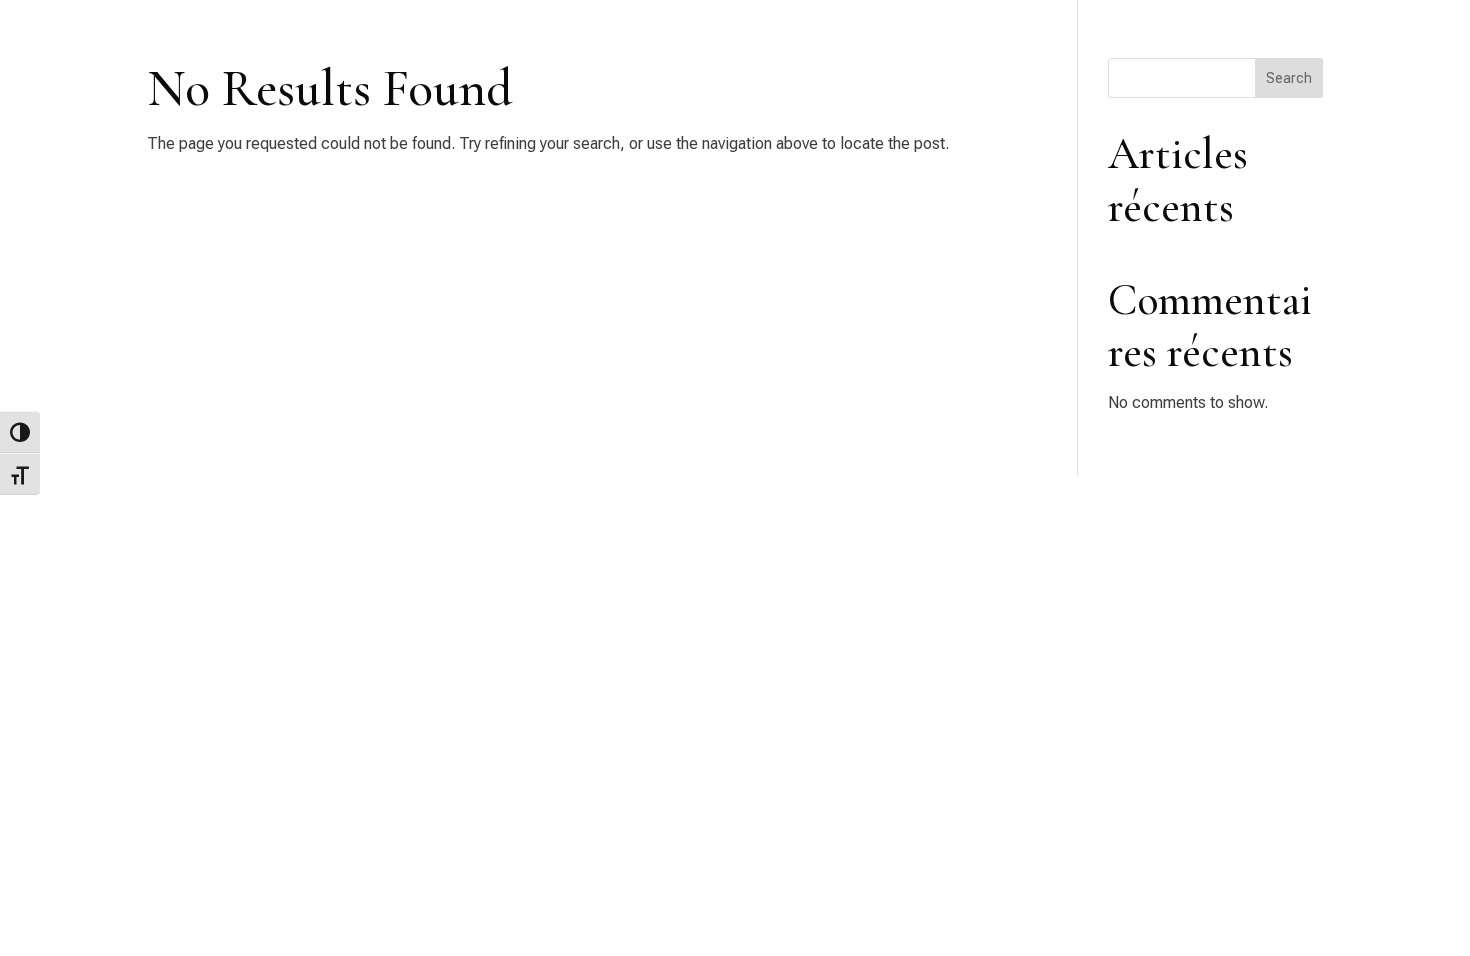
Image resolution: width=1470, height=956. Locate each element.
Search (1289, 78)
